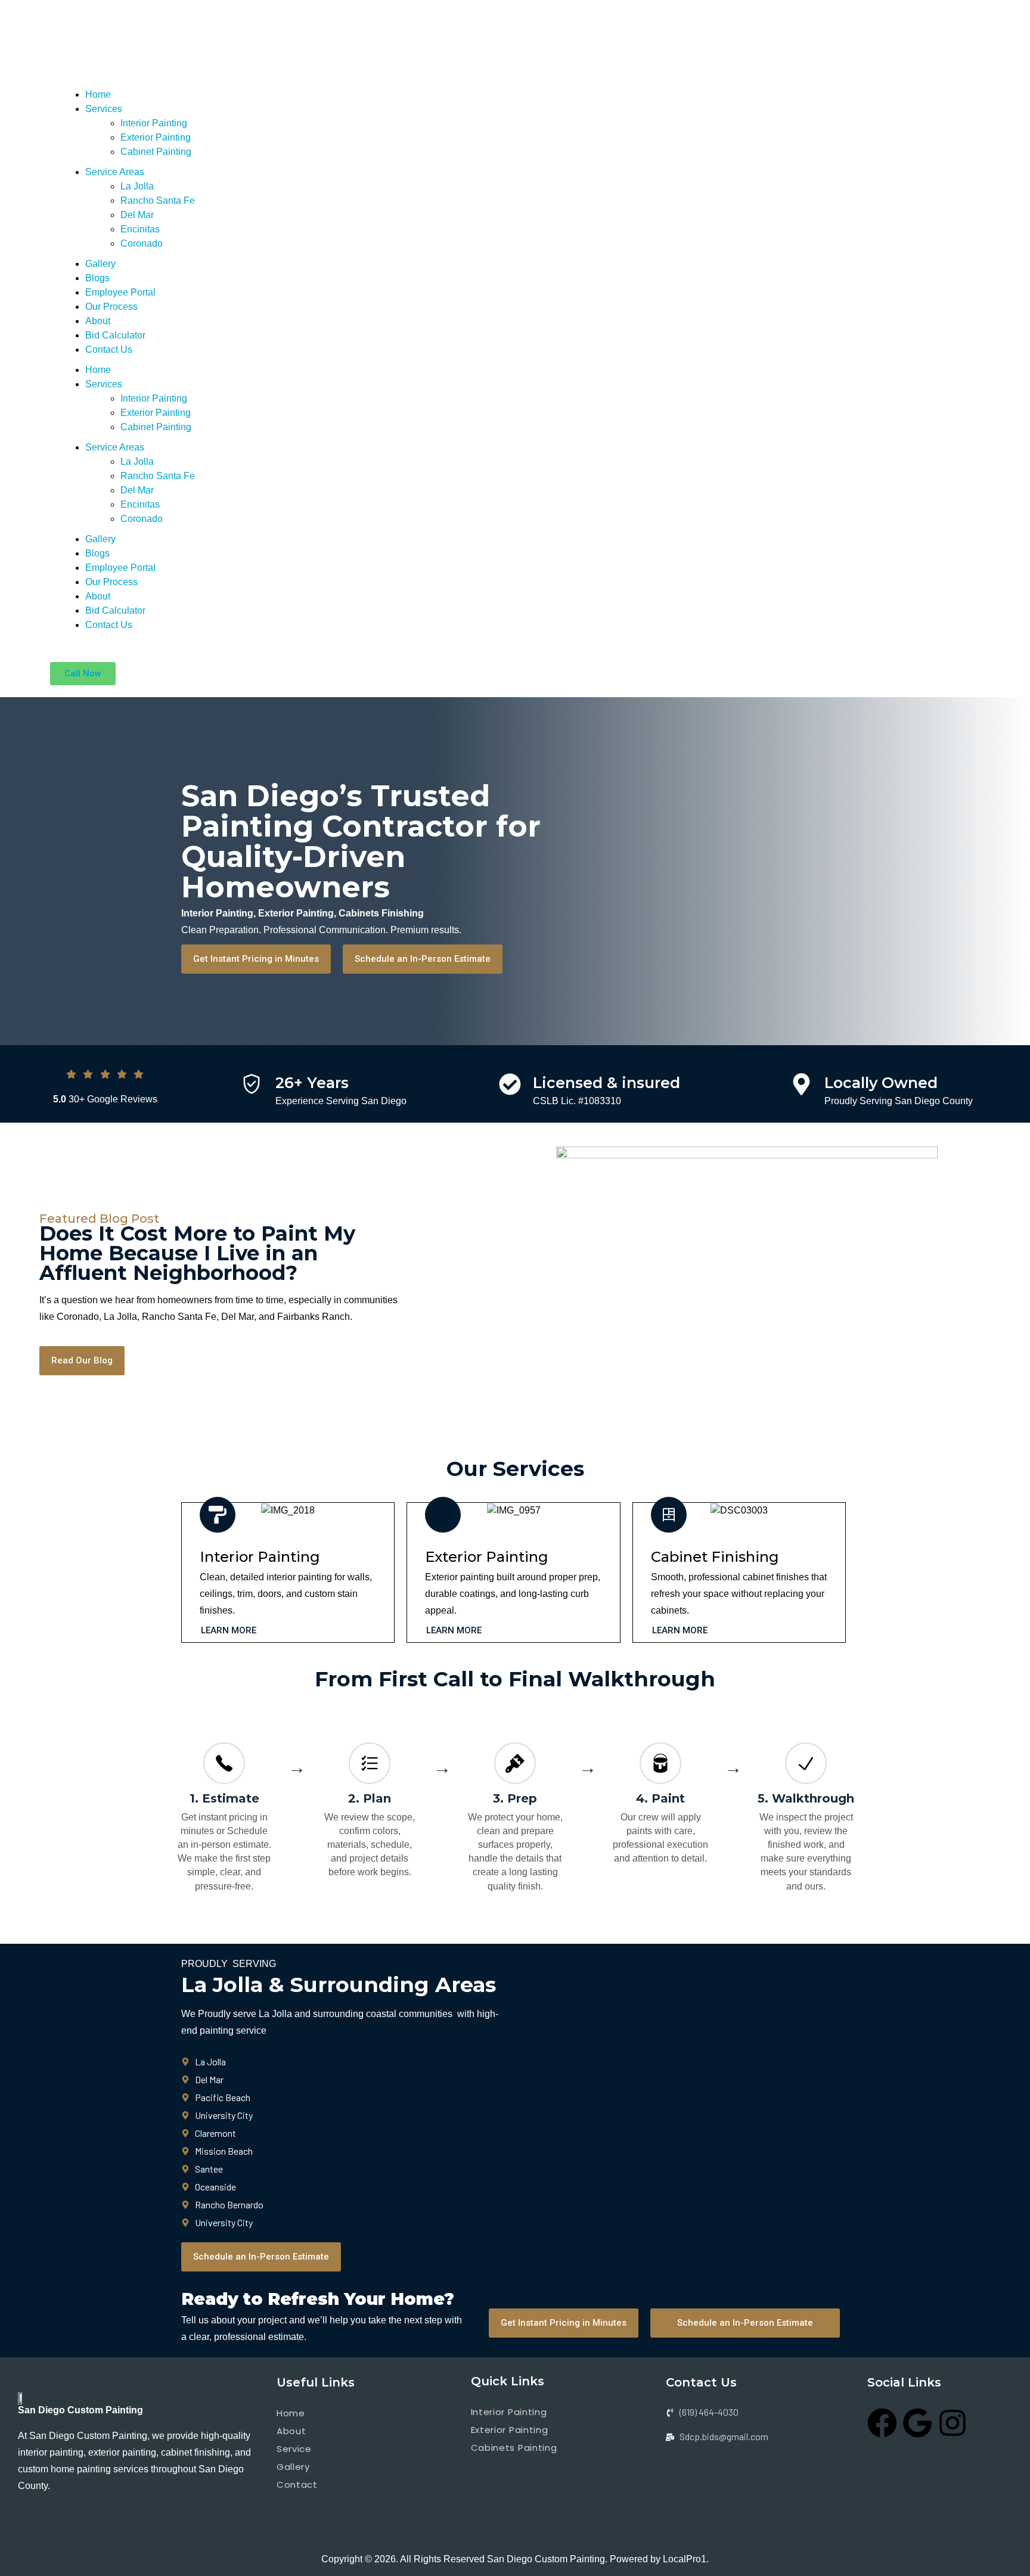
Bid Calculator (115, 335)
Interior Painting (154, 123)
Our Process (111, 307)
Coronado (142, 243)
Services (104, 109)
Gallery (100, 264)
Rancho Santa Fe (158, 201)
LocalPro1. (686, 2559)
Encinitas (140, 229)
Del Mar (137, 215)
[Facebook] (882, 2423)
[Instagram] (953, 2423)
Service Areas (115, 172)
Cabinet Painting (156, 152)
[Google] (917, 2423)
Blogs (97, 278)
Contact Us (109, 349)
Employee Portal (120, 292)
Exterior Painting (156, 137)
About (98, 321)
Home (98, 94)
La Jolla (137, 186)
